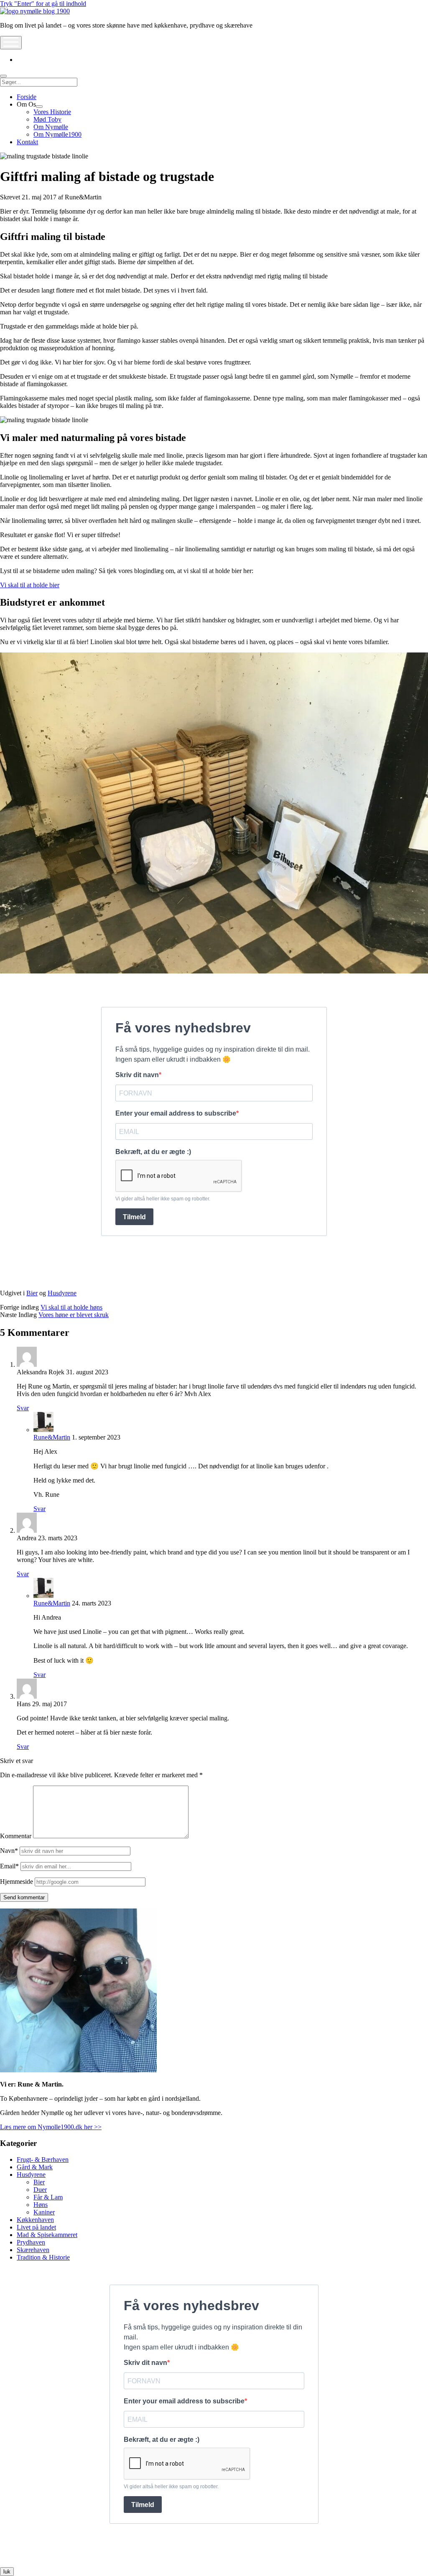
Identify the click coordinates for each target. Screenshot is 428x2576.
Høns (41, 2205)
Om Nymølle (51, 127)
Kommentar (16, 1836)
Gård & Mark (35, 2167)
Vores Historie (52, 112)
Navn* (9, 1851)
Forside (27, 97)
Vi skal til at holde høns (71, 1307)
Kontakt (27, 142)
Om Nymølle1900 (57, 134)
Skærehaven (33, 2250)
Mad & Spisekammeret (47, 2235)
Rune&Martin (52, 1437)
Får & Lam (48, 2197)
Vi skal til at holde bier (30, 585)
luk (7, 2572)
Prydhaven (31, 2242)
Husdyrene (62, 1293)
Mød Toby (47, 119)
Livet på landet (36, 2227)
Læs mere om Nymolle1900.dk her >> (51, 2127)
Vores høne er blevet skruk (74, 1315)
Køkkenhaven (35, 2220)
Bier (32, 1293)
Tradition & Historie (43, 2257)
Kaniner (44, 2212)
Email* (9, 1866)
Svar (23, 1408)
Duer (40, 2190)
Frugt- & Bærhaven (43, 2159)
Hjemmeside (17, 1882)
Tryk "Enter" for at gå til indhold (43, 4)
